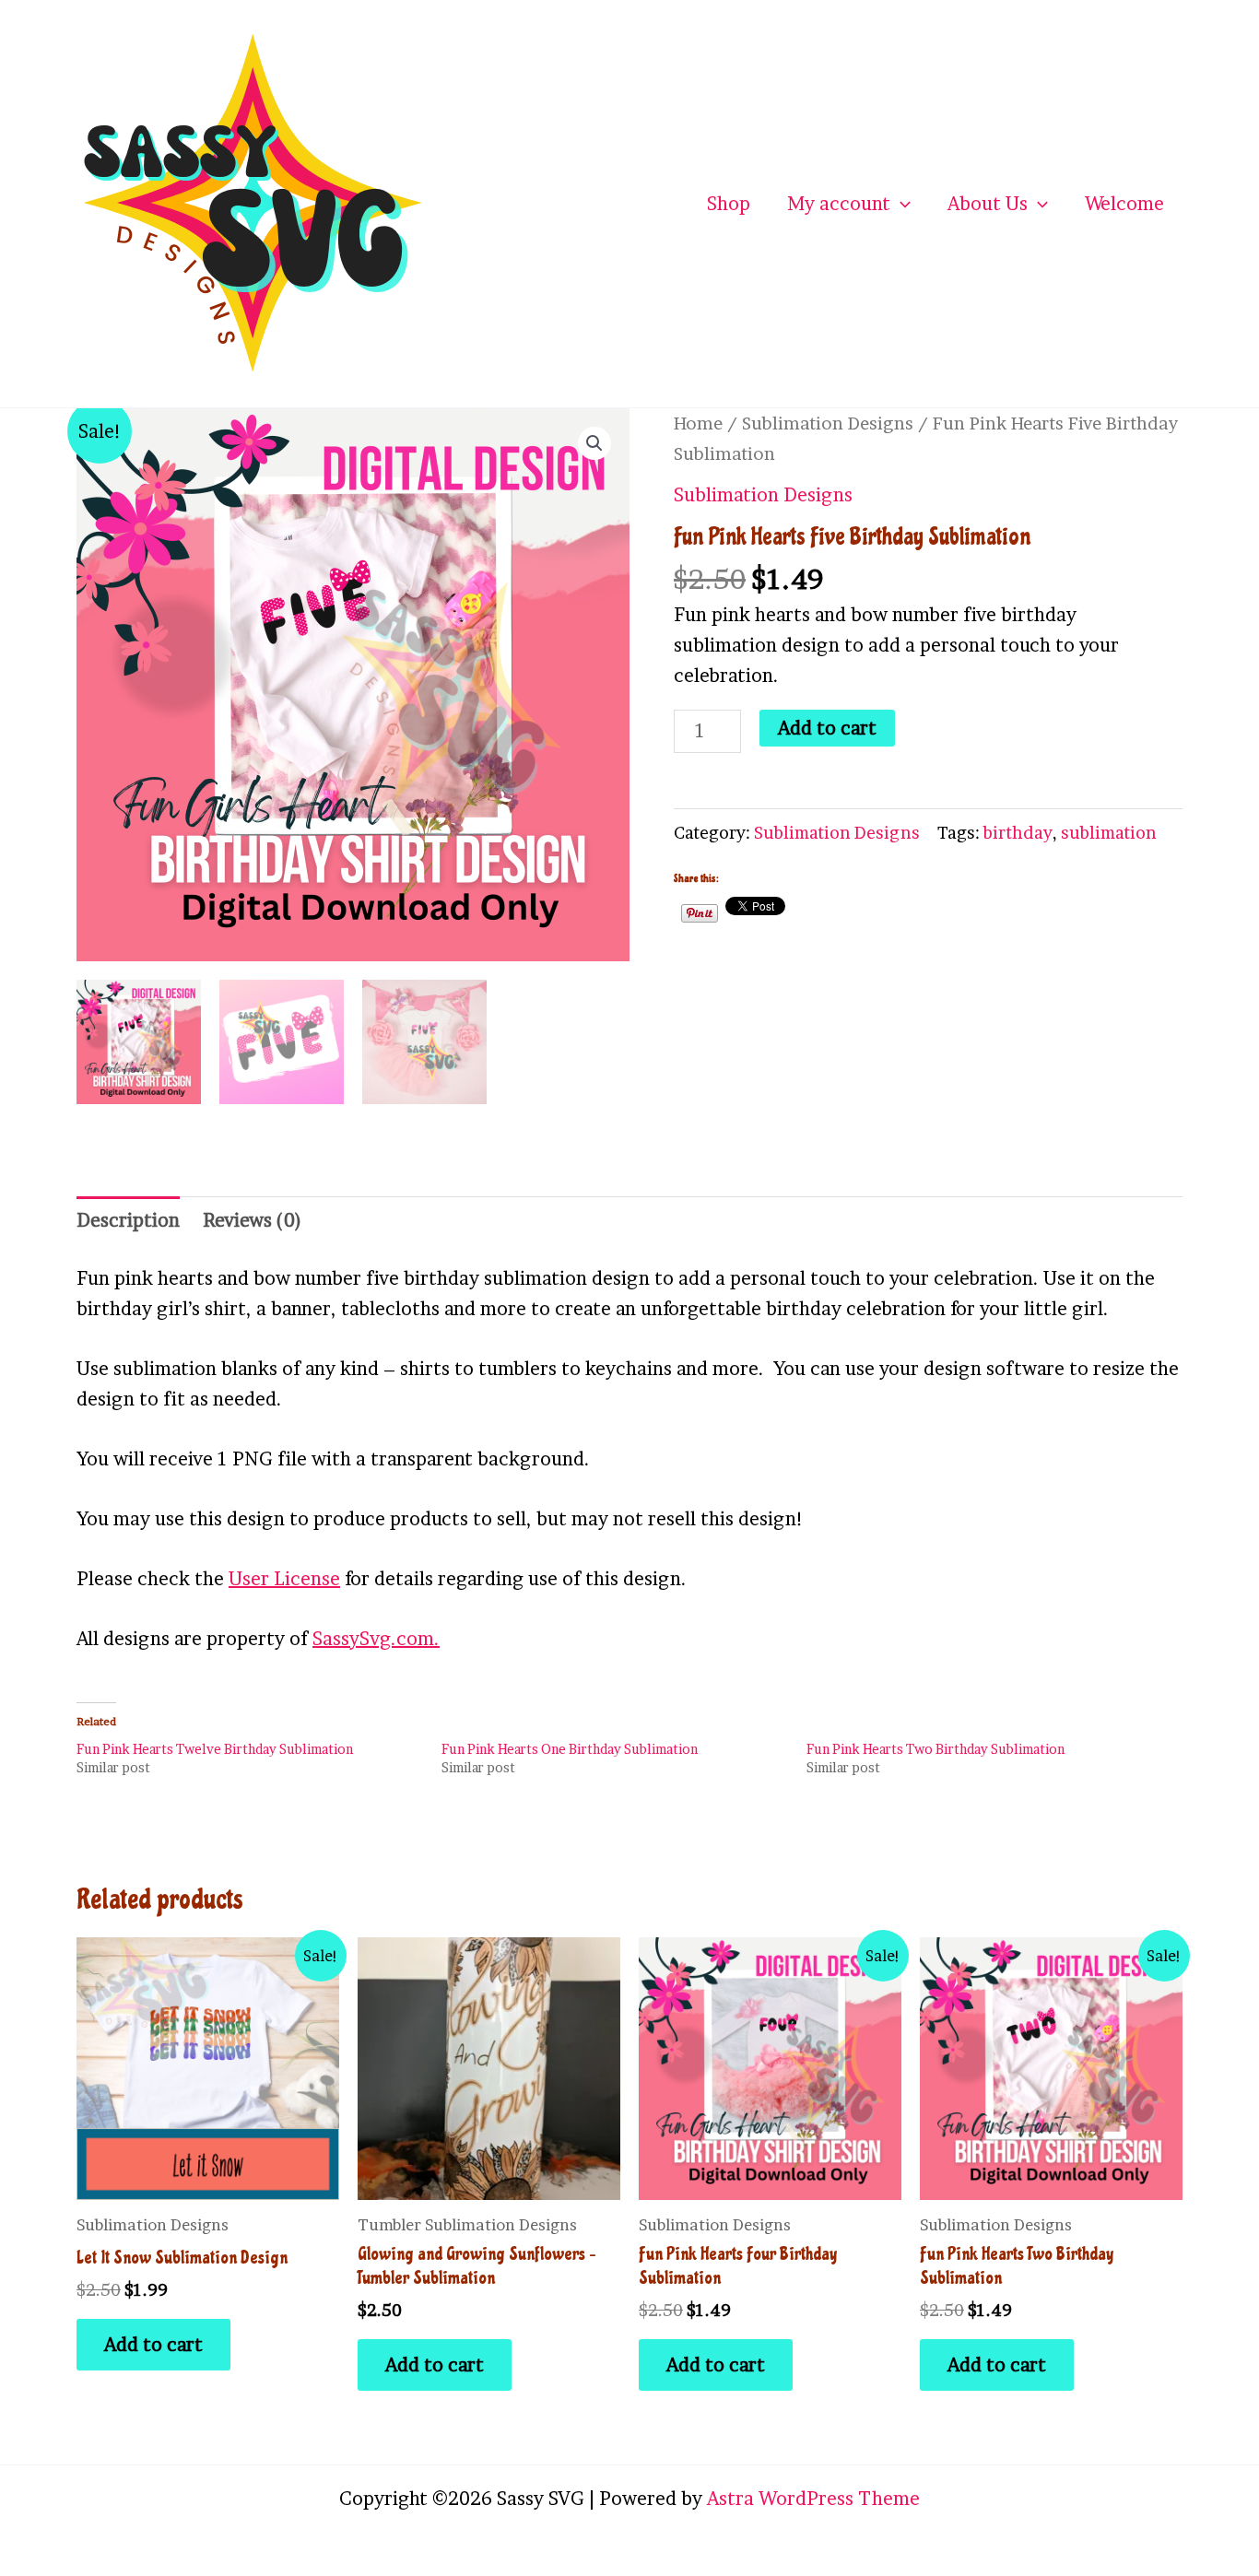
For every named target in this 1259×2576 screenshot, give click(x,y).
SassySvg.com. (376, 1639)
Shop (729, 204)
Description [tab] (128, 1220)
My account (839, 204)
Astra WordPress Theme (813, 2499)
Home (698, 423)
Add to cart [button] (153, 2345)
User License (284, 1579)
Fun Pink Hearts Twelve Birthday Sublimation (215, 1749)
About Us (988, 204)
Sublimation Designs (828, 423)
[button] (900, 204)
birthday (1018, 833)
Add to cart (827, 728)
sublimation (1109, 833)
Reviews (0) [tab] (253, 1220)
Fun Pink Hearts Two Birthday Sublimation (935, 1749)
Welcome (1124, 204)
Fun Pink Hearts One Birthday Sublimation (570, 1749)
